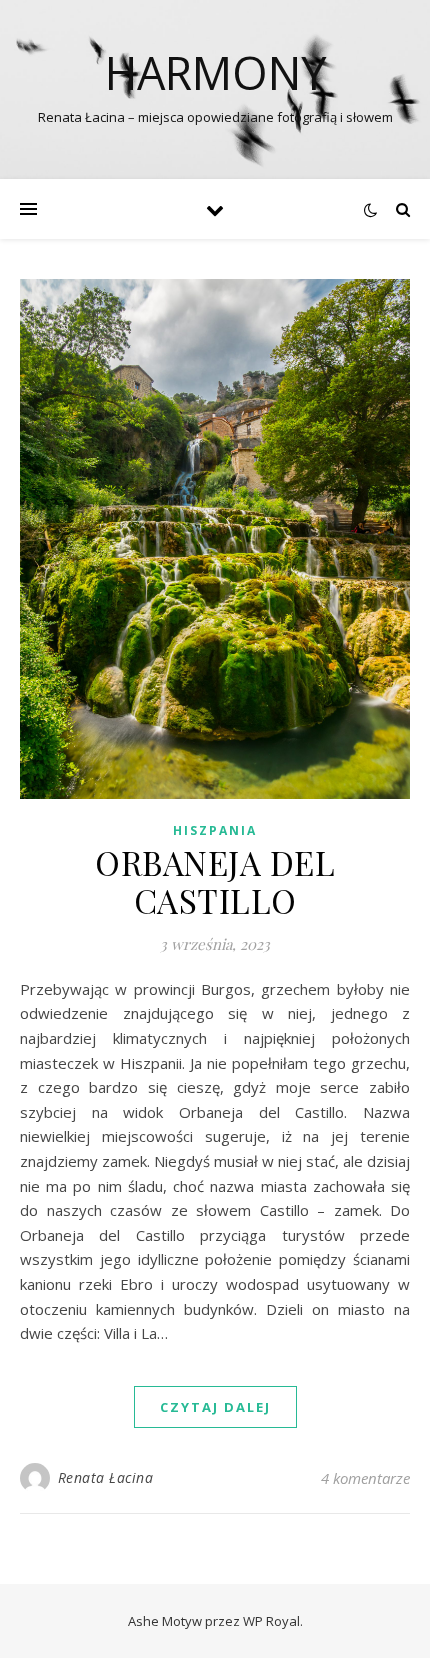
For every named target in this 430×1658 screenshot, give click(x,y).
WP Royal (271, 1621)
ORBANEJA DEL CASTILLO (215, 881)
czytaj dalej (215, 1407)
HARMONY (215, 72)
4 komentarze (365, 1478)
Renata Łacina (106, 1477)
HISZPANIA (215, 830)
